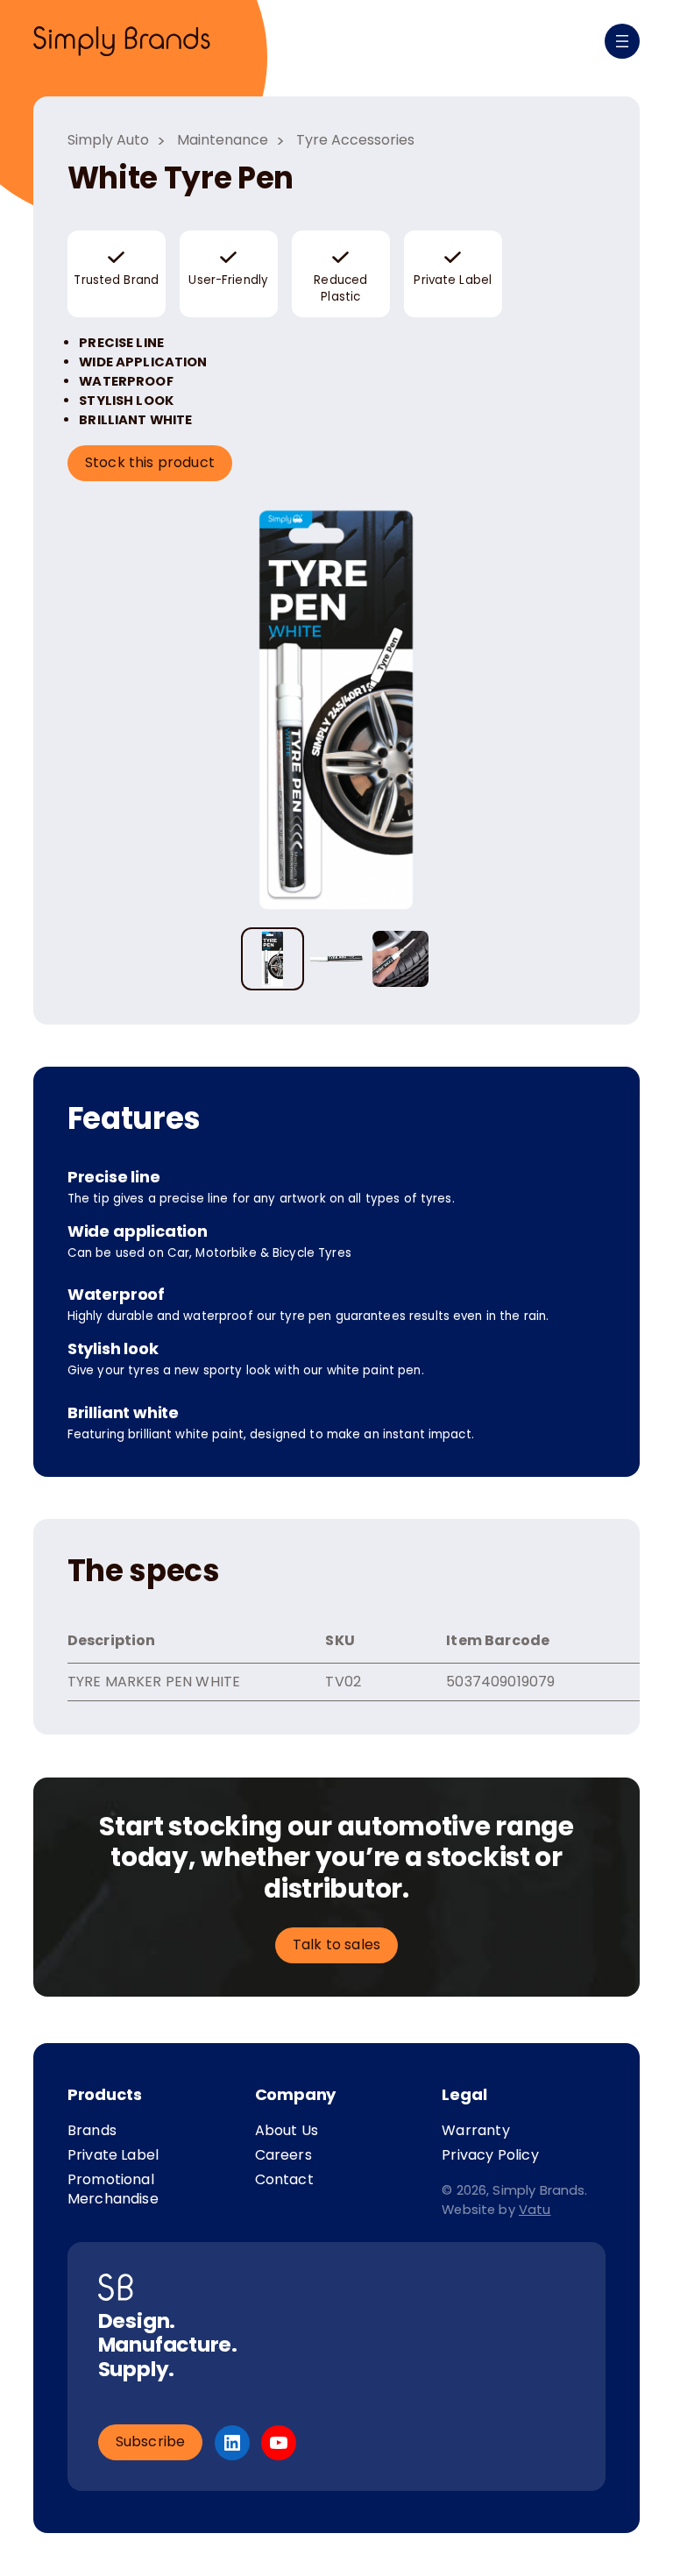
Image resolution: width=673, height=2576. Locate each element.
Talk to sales (336, 1944)
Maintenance (223, 140)
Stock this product (150, 462)
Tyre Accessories (355, 140)
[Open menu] (622, 41)
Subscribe (151, 2441)
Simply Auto (108, 140)
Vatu (535, 2210)
